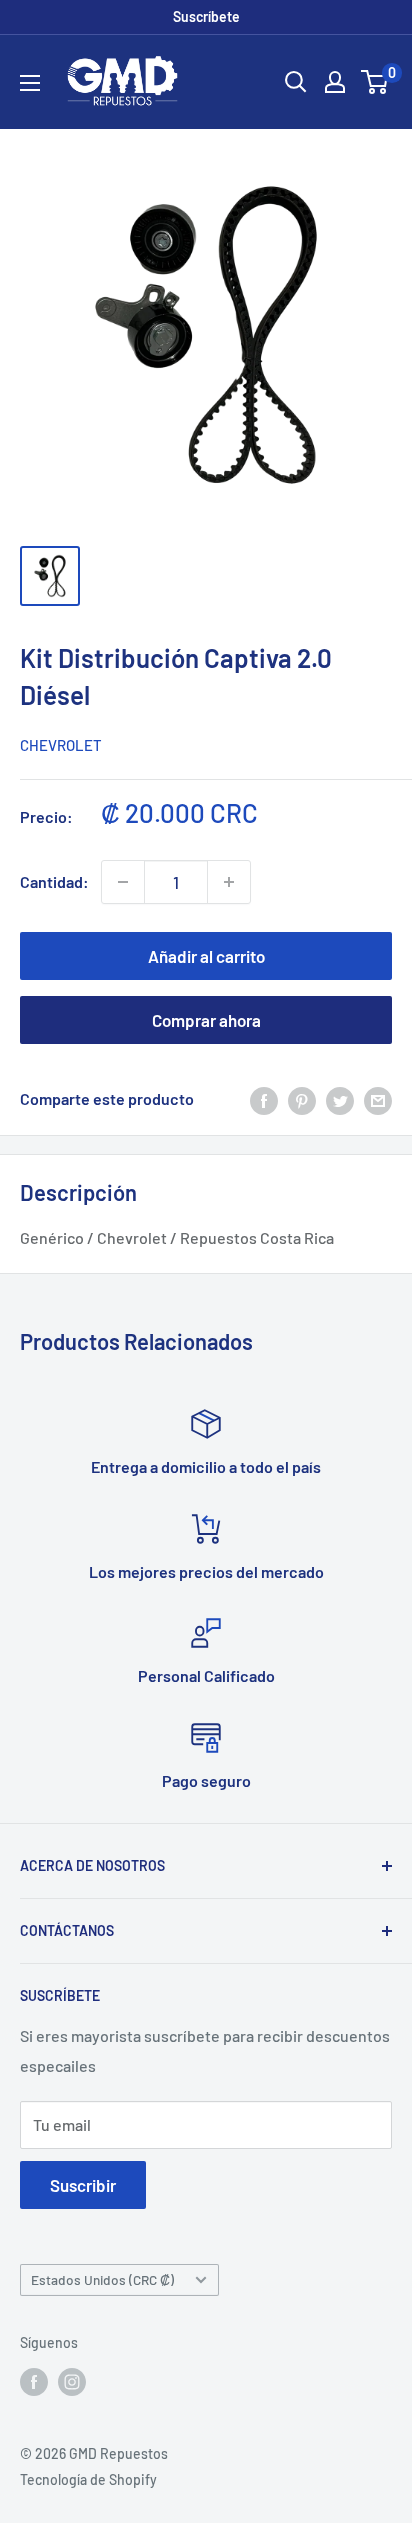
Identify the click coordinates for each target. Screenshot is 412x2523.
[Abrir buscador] (296, 82)
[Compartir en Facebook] (264, 1099)
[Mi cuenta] (335, 82)
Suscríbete (206, 16)
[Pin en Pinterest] (302, 1099)
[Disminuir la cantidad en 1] (123, 882)
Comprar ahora (206, 1020)
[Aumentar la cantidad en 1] (229, 882)
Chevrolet (61, 745)
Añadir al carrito (206, 956)
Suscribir (83, 2185)
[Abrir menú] (30, 83)
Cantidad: (54, 881)
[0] (375, 82)
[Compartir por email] (378, 1099)
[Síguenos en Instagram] (72, 2382)
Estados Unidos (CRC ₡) (102, 2279)
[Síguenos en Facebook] (34, 2382)
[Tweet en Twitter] (340, 1099)
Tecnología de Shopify (88, 2479)
